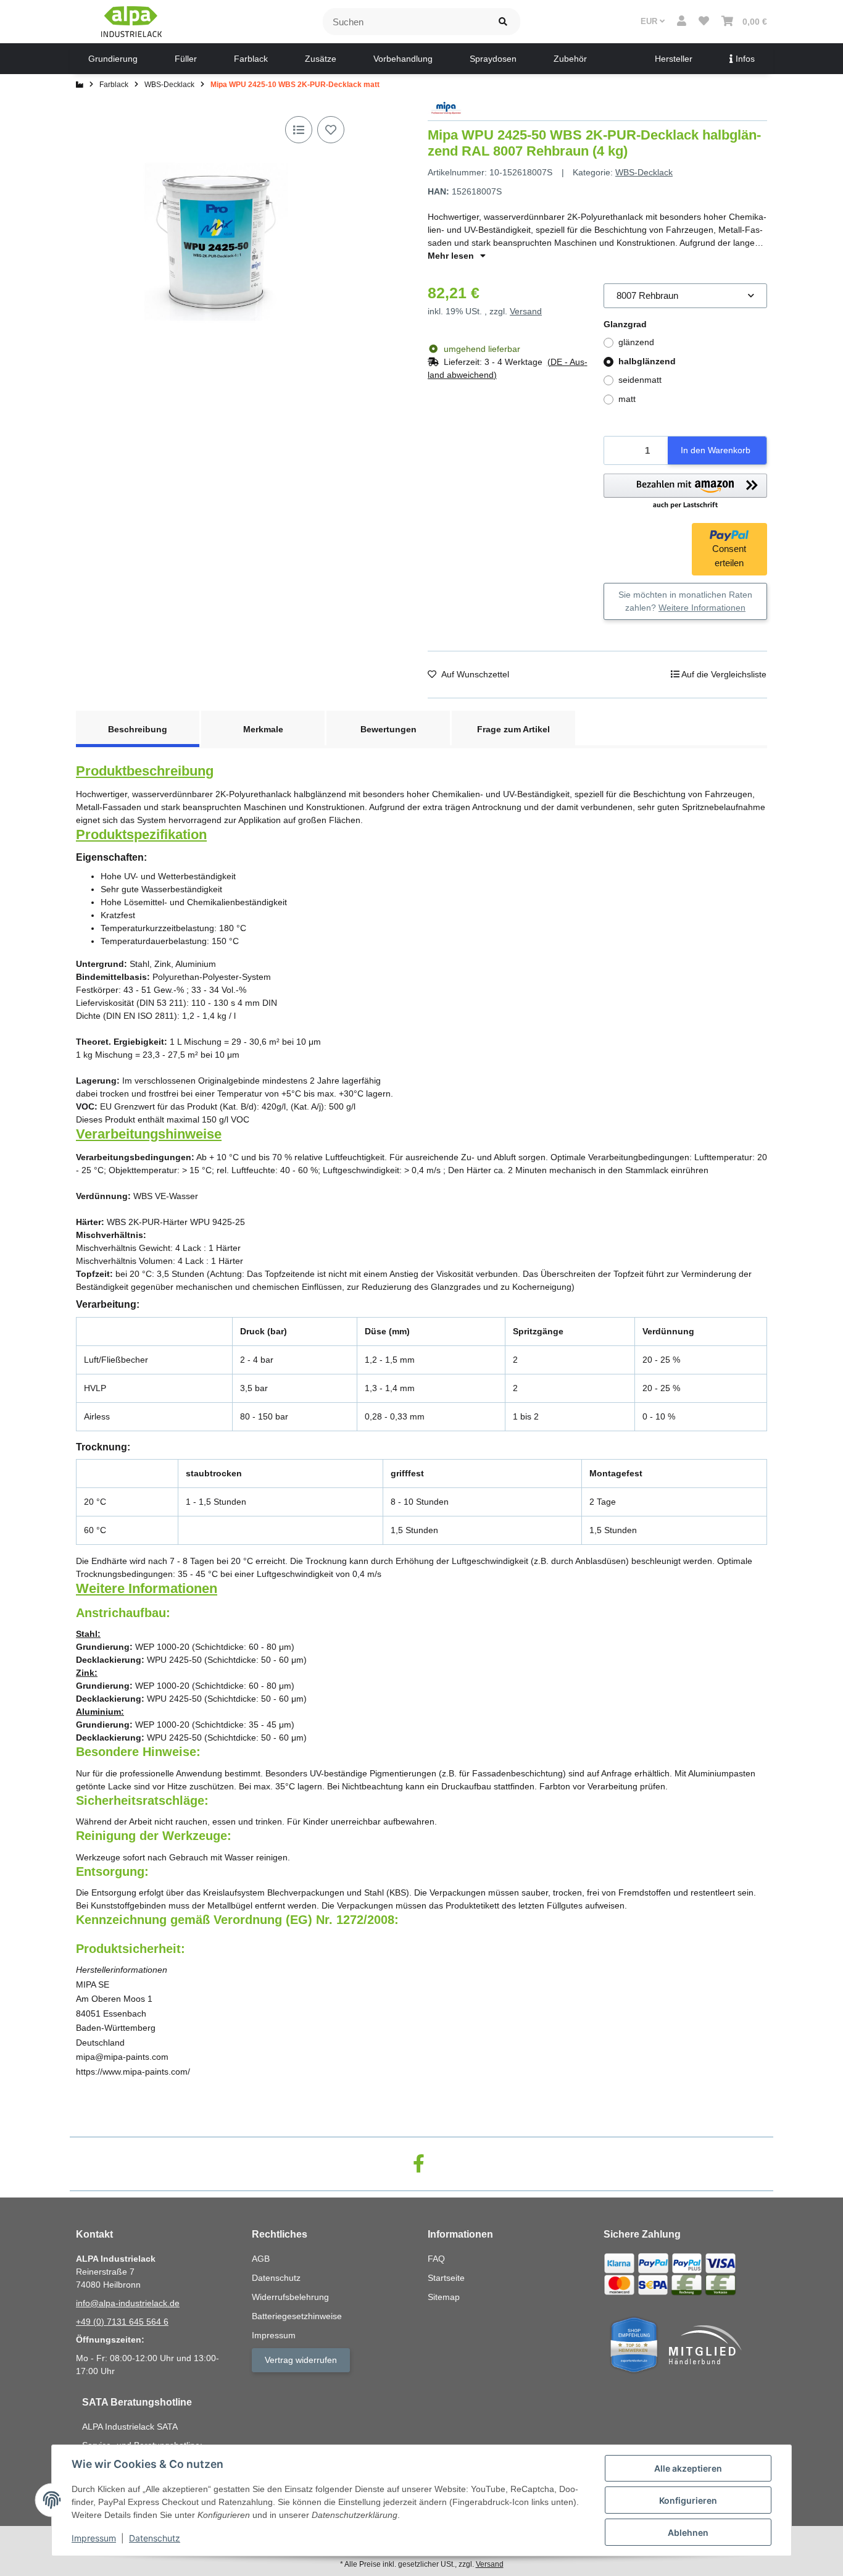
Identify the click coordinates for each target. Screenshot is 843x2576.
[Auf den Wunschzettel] (331, 130)
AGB (261, 2259)
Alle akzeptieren (688, 2468)
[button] (682, 22)
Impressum (94, 2538)
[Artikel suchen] (503, 22)
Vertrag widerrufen (301, 2360)
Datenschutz (155, 2538)
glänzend (636, 342)
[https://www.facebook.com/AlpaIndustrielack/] (419, 2164)
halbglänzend (647, 361)
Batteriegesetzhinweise (297, 2316)
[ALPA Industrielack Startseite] (131, 21)
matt (627, 399)
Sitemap (444, 2297)
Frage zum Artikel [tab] (513, 729)
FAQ (436, 2259)
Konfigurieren (688, 2500)
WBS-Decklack (644, 172)
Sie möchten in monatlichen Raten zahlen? (685, 601)
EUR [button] (650, 21)
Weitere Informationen (702, 608)
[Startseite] (80, 85)
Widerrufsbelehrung (290, 2297)
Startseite (446, 2278)
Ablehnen (688, 2532)
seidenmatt (640, 380)
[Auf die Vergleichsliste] (299, 130)
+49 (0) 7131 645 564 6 (122, 2322)
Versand (526, 311)
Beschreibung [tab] (138, 729)
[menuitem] (113, 59)
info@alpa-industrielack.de (128, 2303)
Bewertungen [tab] (388, 729)
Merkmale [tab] (263, 729)
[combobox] (685, 296)
